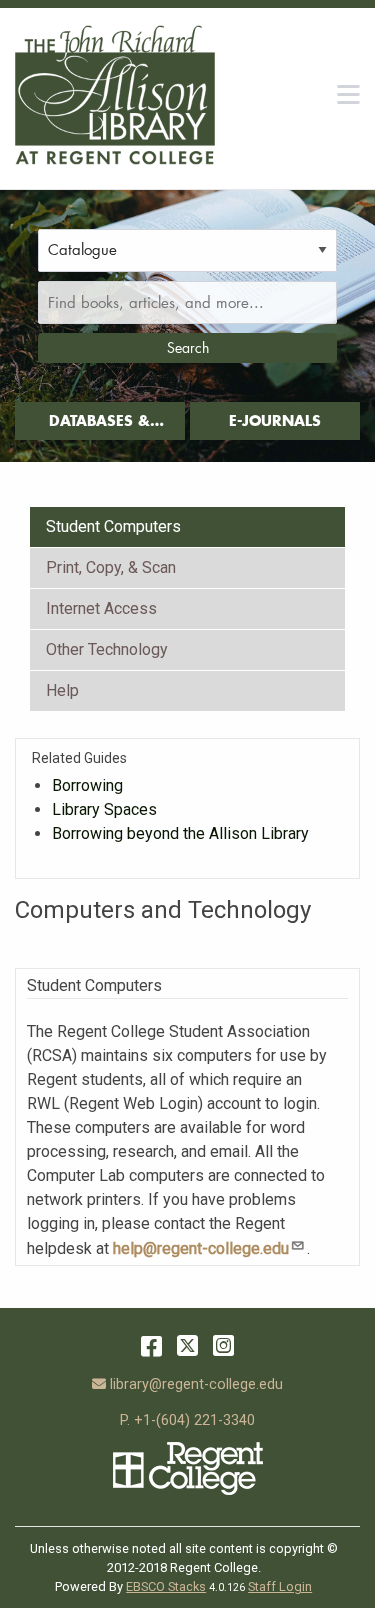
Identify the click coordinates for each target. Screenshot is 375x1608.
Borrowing (87, 785)
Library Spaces (104, 809)
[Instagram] (223, 1346)
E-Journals (275, 420)
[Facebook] (151, 1346)
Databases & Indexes (99, 425)
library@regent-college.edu (196, 1384)
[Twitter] (187, 1346)
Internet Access (101, 608)
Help (62, 690)
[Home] (115, 95)
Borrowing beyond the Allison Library (180, 833)
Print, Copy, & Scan (111, 567)
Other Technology (107, 649)
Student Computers (113, 526)
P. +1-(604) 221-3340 (187, 1420)
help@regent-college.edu (201, 1248)
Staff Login (280, 1586)
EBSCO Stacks (166, 1586)
